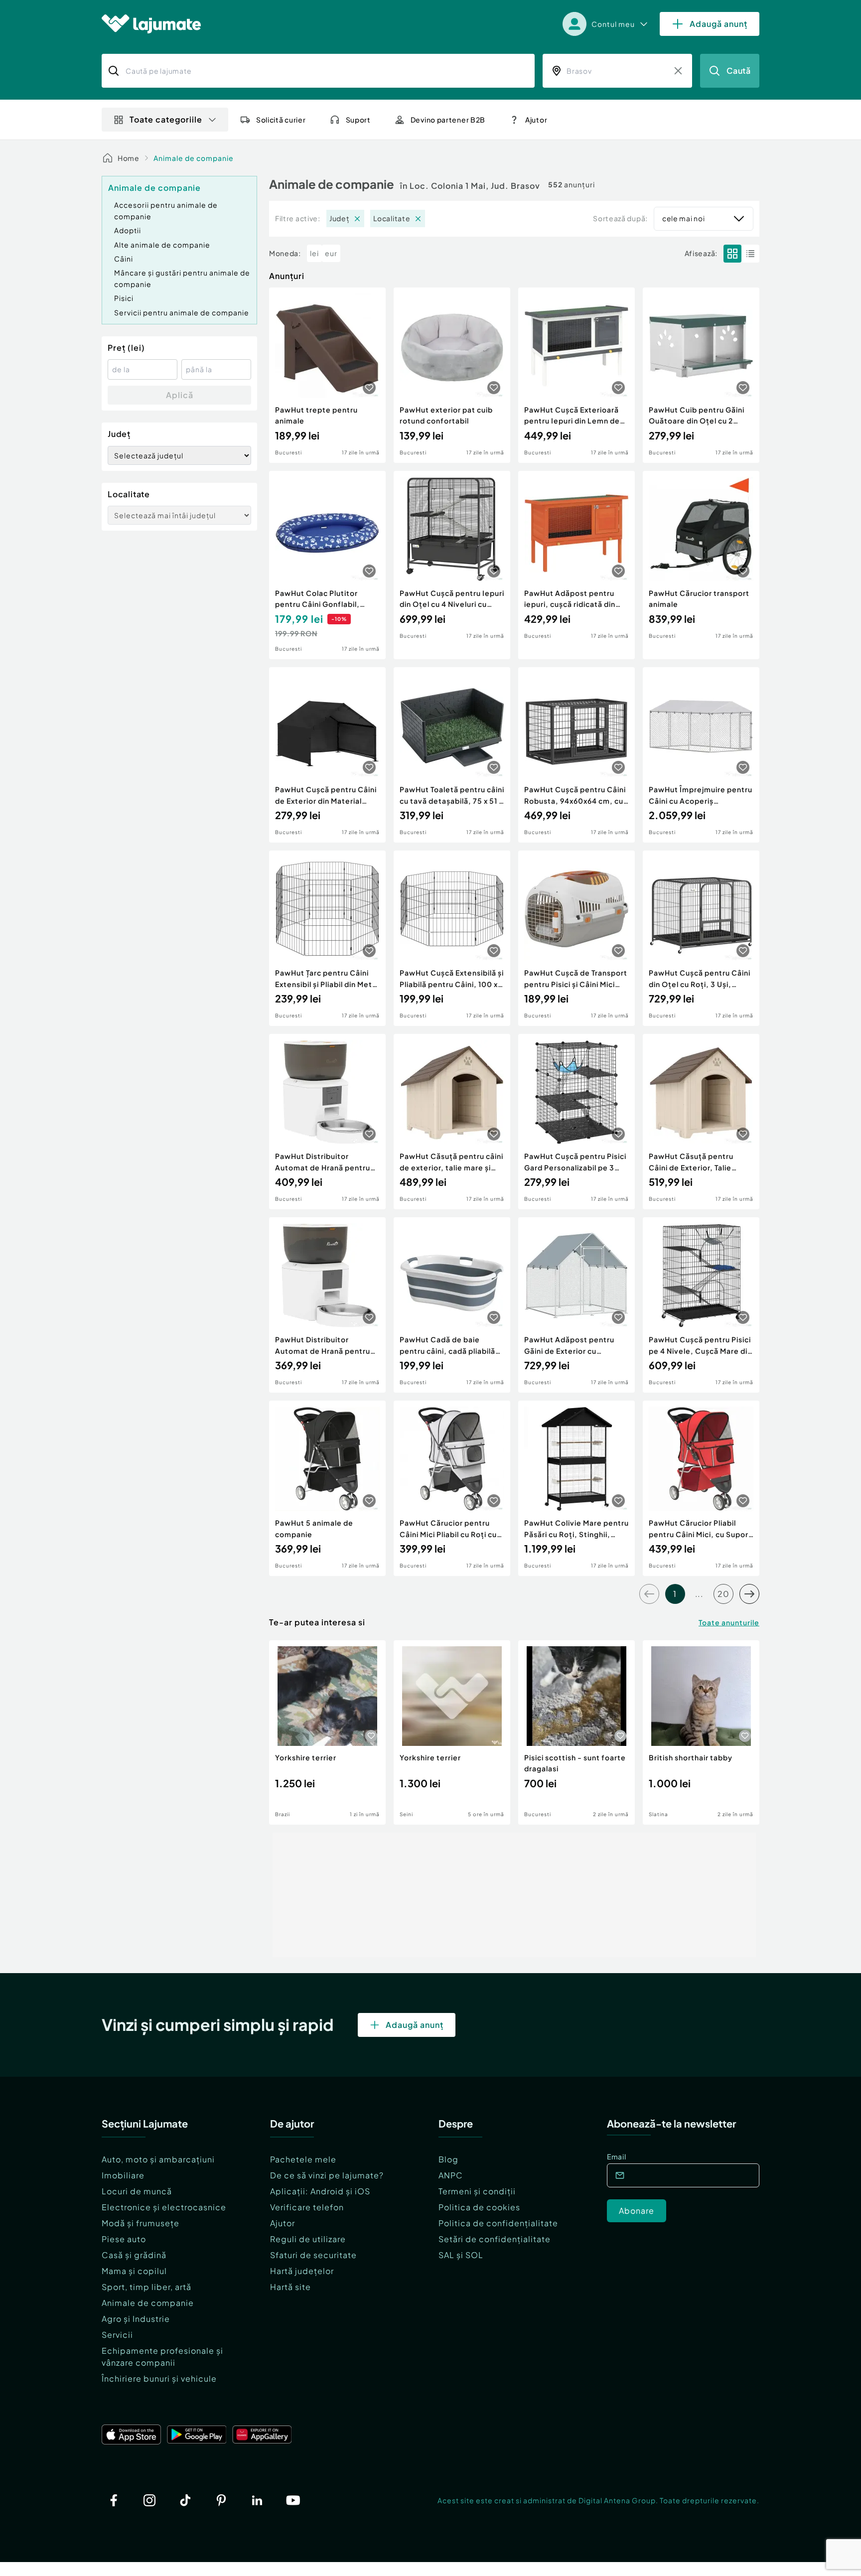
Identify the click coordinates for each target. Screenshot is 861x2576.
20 (723, 1594)
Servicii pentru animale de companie (182, 312)
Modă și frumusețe (141, 2223)
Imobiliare (123, 2175)
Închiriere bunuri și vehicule (159, 2378)
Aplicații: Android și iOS (320, 2191)
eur (331, 253)
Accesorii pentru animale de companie (166, 210)
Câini (124, 259)
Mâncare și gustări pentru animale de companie (182, 278)
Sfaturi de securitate (313, 2255)
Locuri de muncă (137, 2191)
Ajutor (283, 2223)
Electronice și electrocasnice (164, 2207)
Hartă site (290, 2287)
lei (314, 253)
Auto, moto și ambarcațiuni (158, 2159)
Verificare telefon (307, 2207)
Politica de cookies (479, 2207)
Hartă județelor (302, 2271)
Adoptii (128, 230)
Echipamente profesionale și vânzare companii (162, 2357)
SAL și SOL (461, 2255)
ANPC (451, 2175)
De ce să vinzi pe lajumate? (327, 2175)
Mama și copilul (134, 2271)
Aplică (180, 395)
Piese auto (124, 2239)
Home (129, 158)
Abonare (637, 2211)
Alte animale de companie (162, 245)
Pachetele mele (303, 2159)
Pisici (124, 298)
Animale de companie (194, 158)
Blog (448, 2159)
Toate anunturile (729, 1622)
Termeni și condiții (477, 2191)
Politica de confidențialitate (498, 2223)
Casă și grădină (134, 2255)
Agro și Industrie (136, 2319)
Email (617, 2156)
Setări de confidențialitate (495, 2239)
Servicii (117, 2335)
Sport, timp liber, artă (146, 2287)
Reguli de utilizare (308, 2239)
